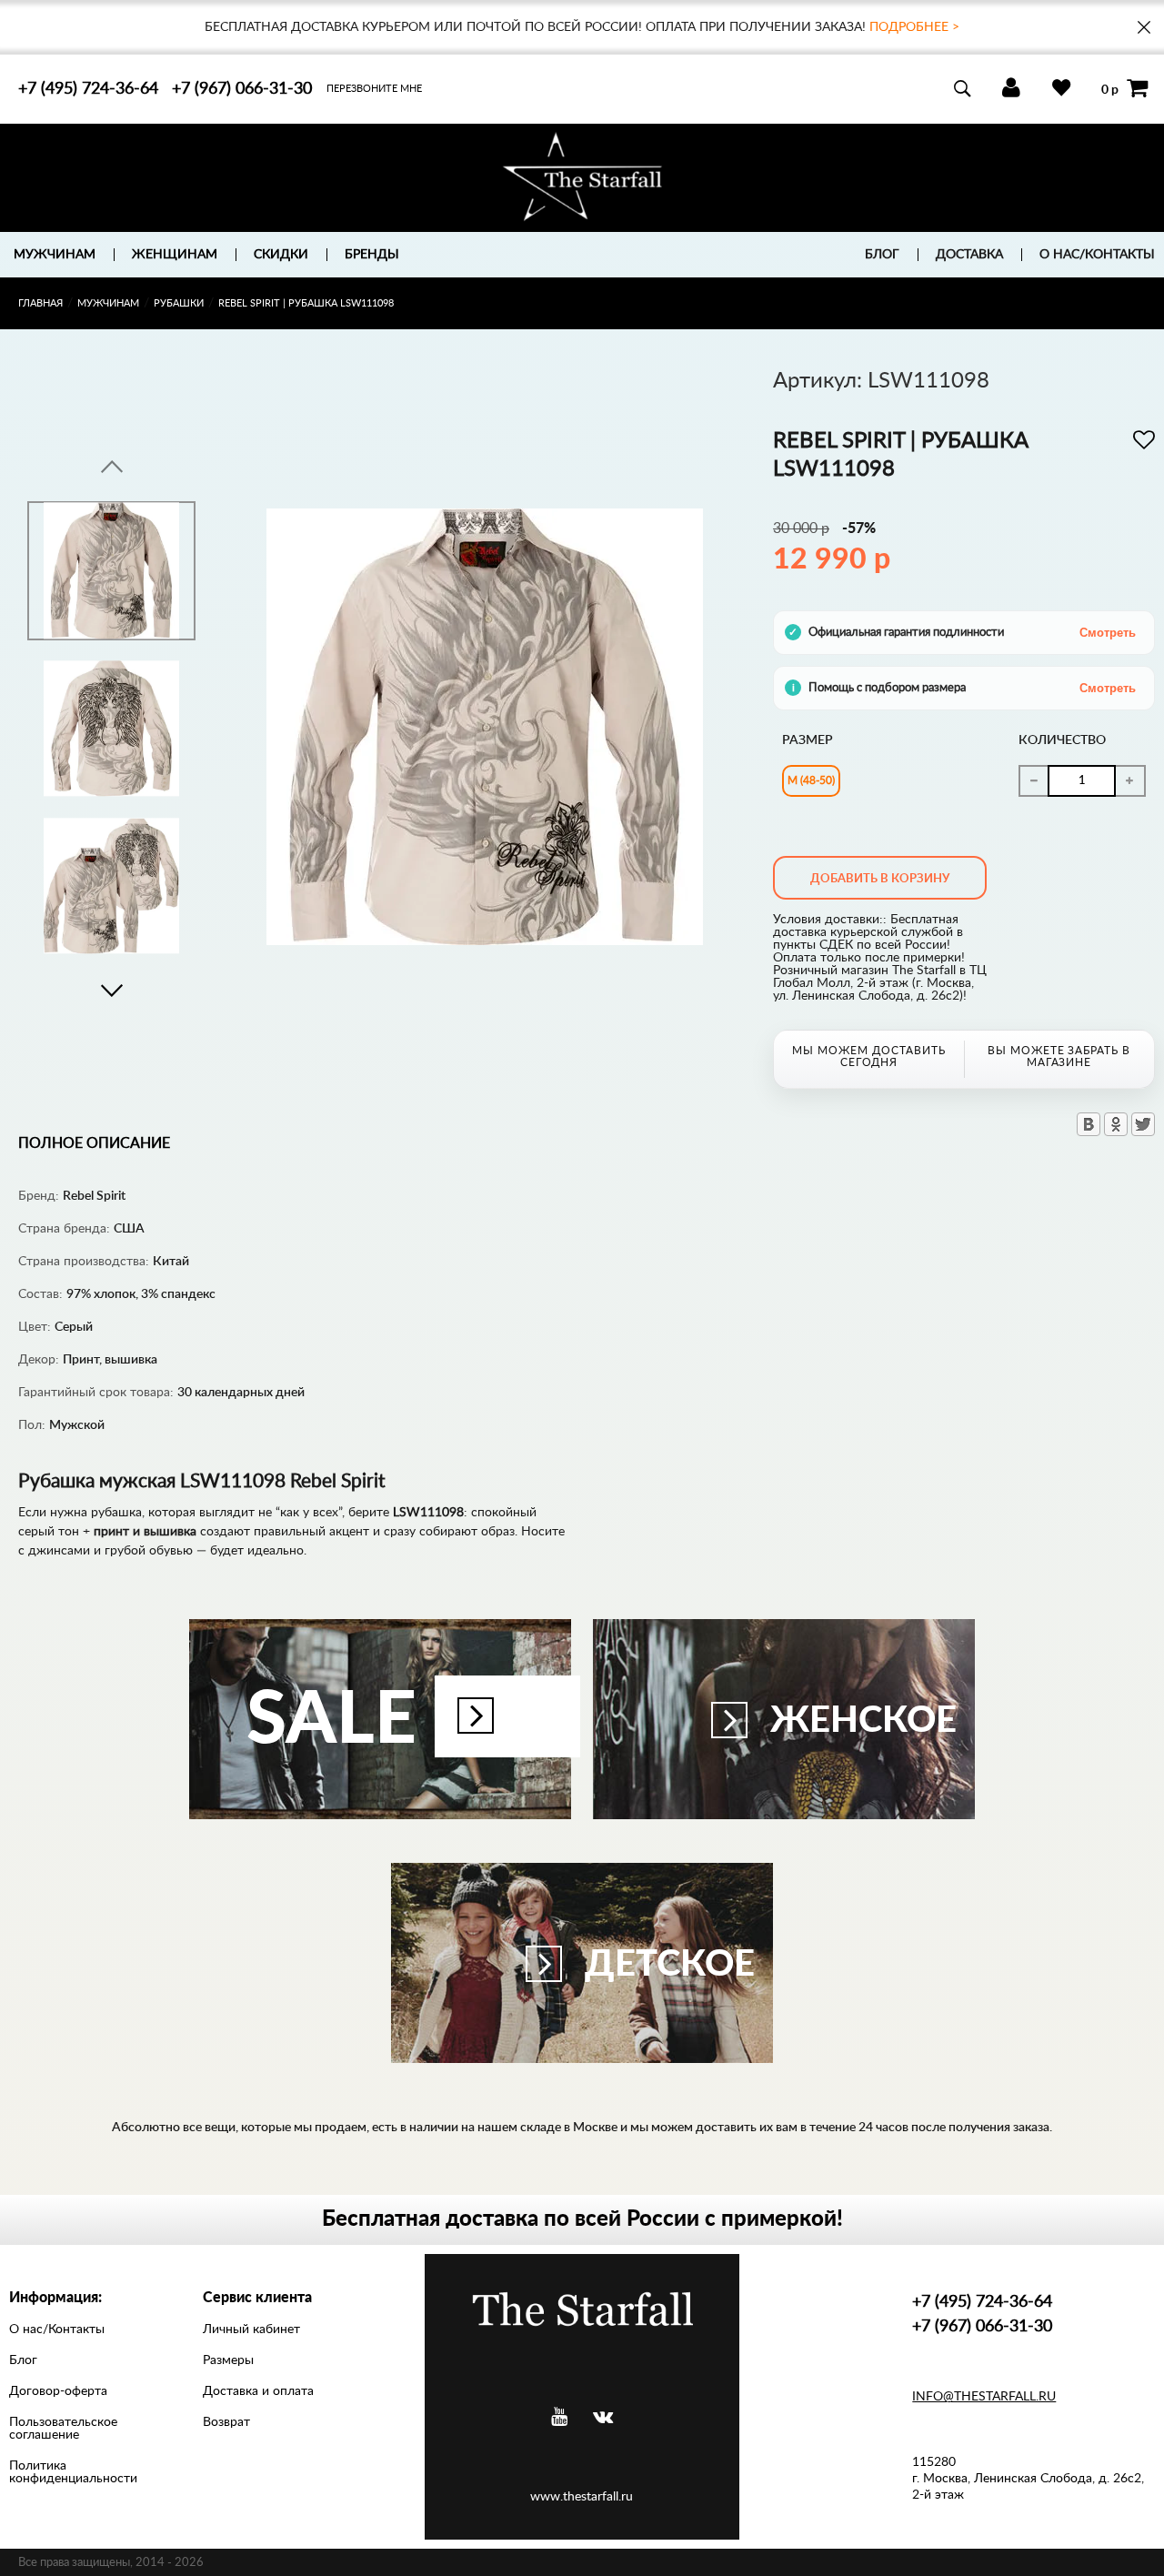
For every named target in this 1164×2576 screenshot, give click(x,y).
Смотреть (1108, 633)
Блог (882, 255)
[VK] (603, 2417)
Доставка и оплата (258, 2391)
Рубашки (179, 303)
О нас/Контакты (1097, 255)
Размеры (228, 2360)
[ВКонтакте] (1089, 1124)
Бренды (372, 255)
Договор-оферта (58, 2391)
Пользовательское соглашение (63, 2429)
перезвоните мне (374, 89)
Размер (808, 740)
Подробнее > (914, 27)
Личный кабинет (251, 2329)
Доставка (969, 255)
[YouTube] (559, 2417)
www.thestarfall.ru (582, 2497)
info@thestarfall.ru (984, 2397)
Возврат (226, 2422)
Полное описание (94, 1143)
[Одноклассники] (1116, 1124)
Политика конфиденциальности (73, 2472)
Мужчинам (108, 303)
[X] (1143, 1124)
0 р (1110, 89)
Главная (40, 303)
